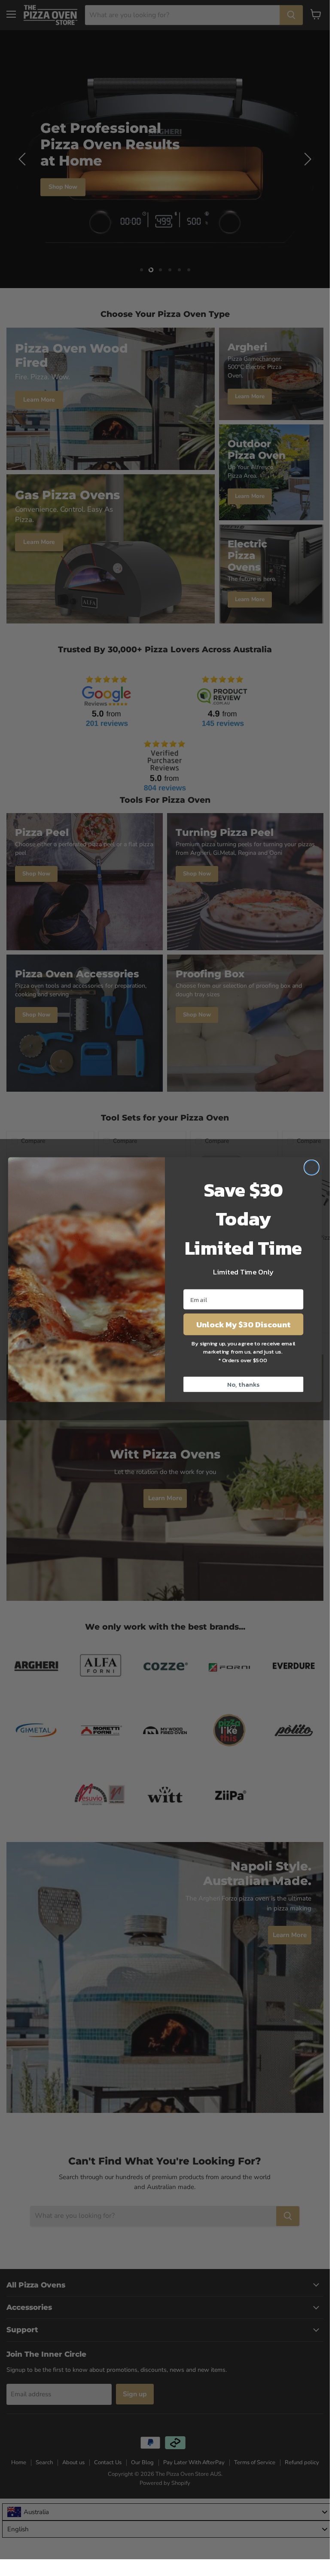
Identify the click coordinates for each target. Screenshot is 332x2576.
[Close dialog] (312, 1168)
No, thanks (243, 1384)
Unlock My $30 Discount (243, 1324)
